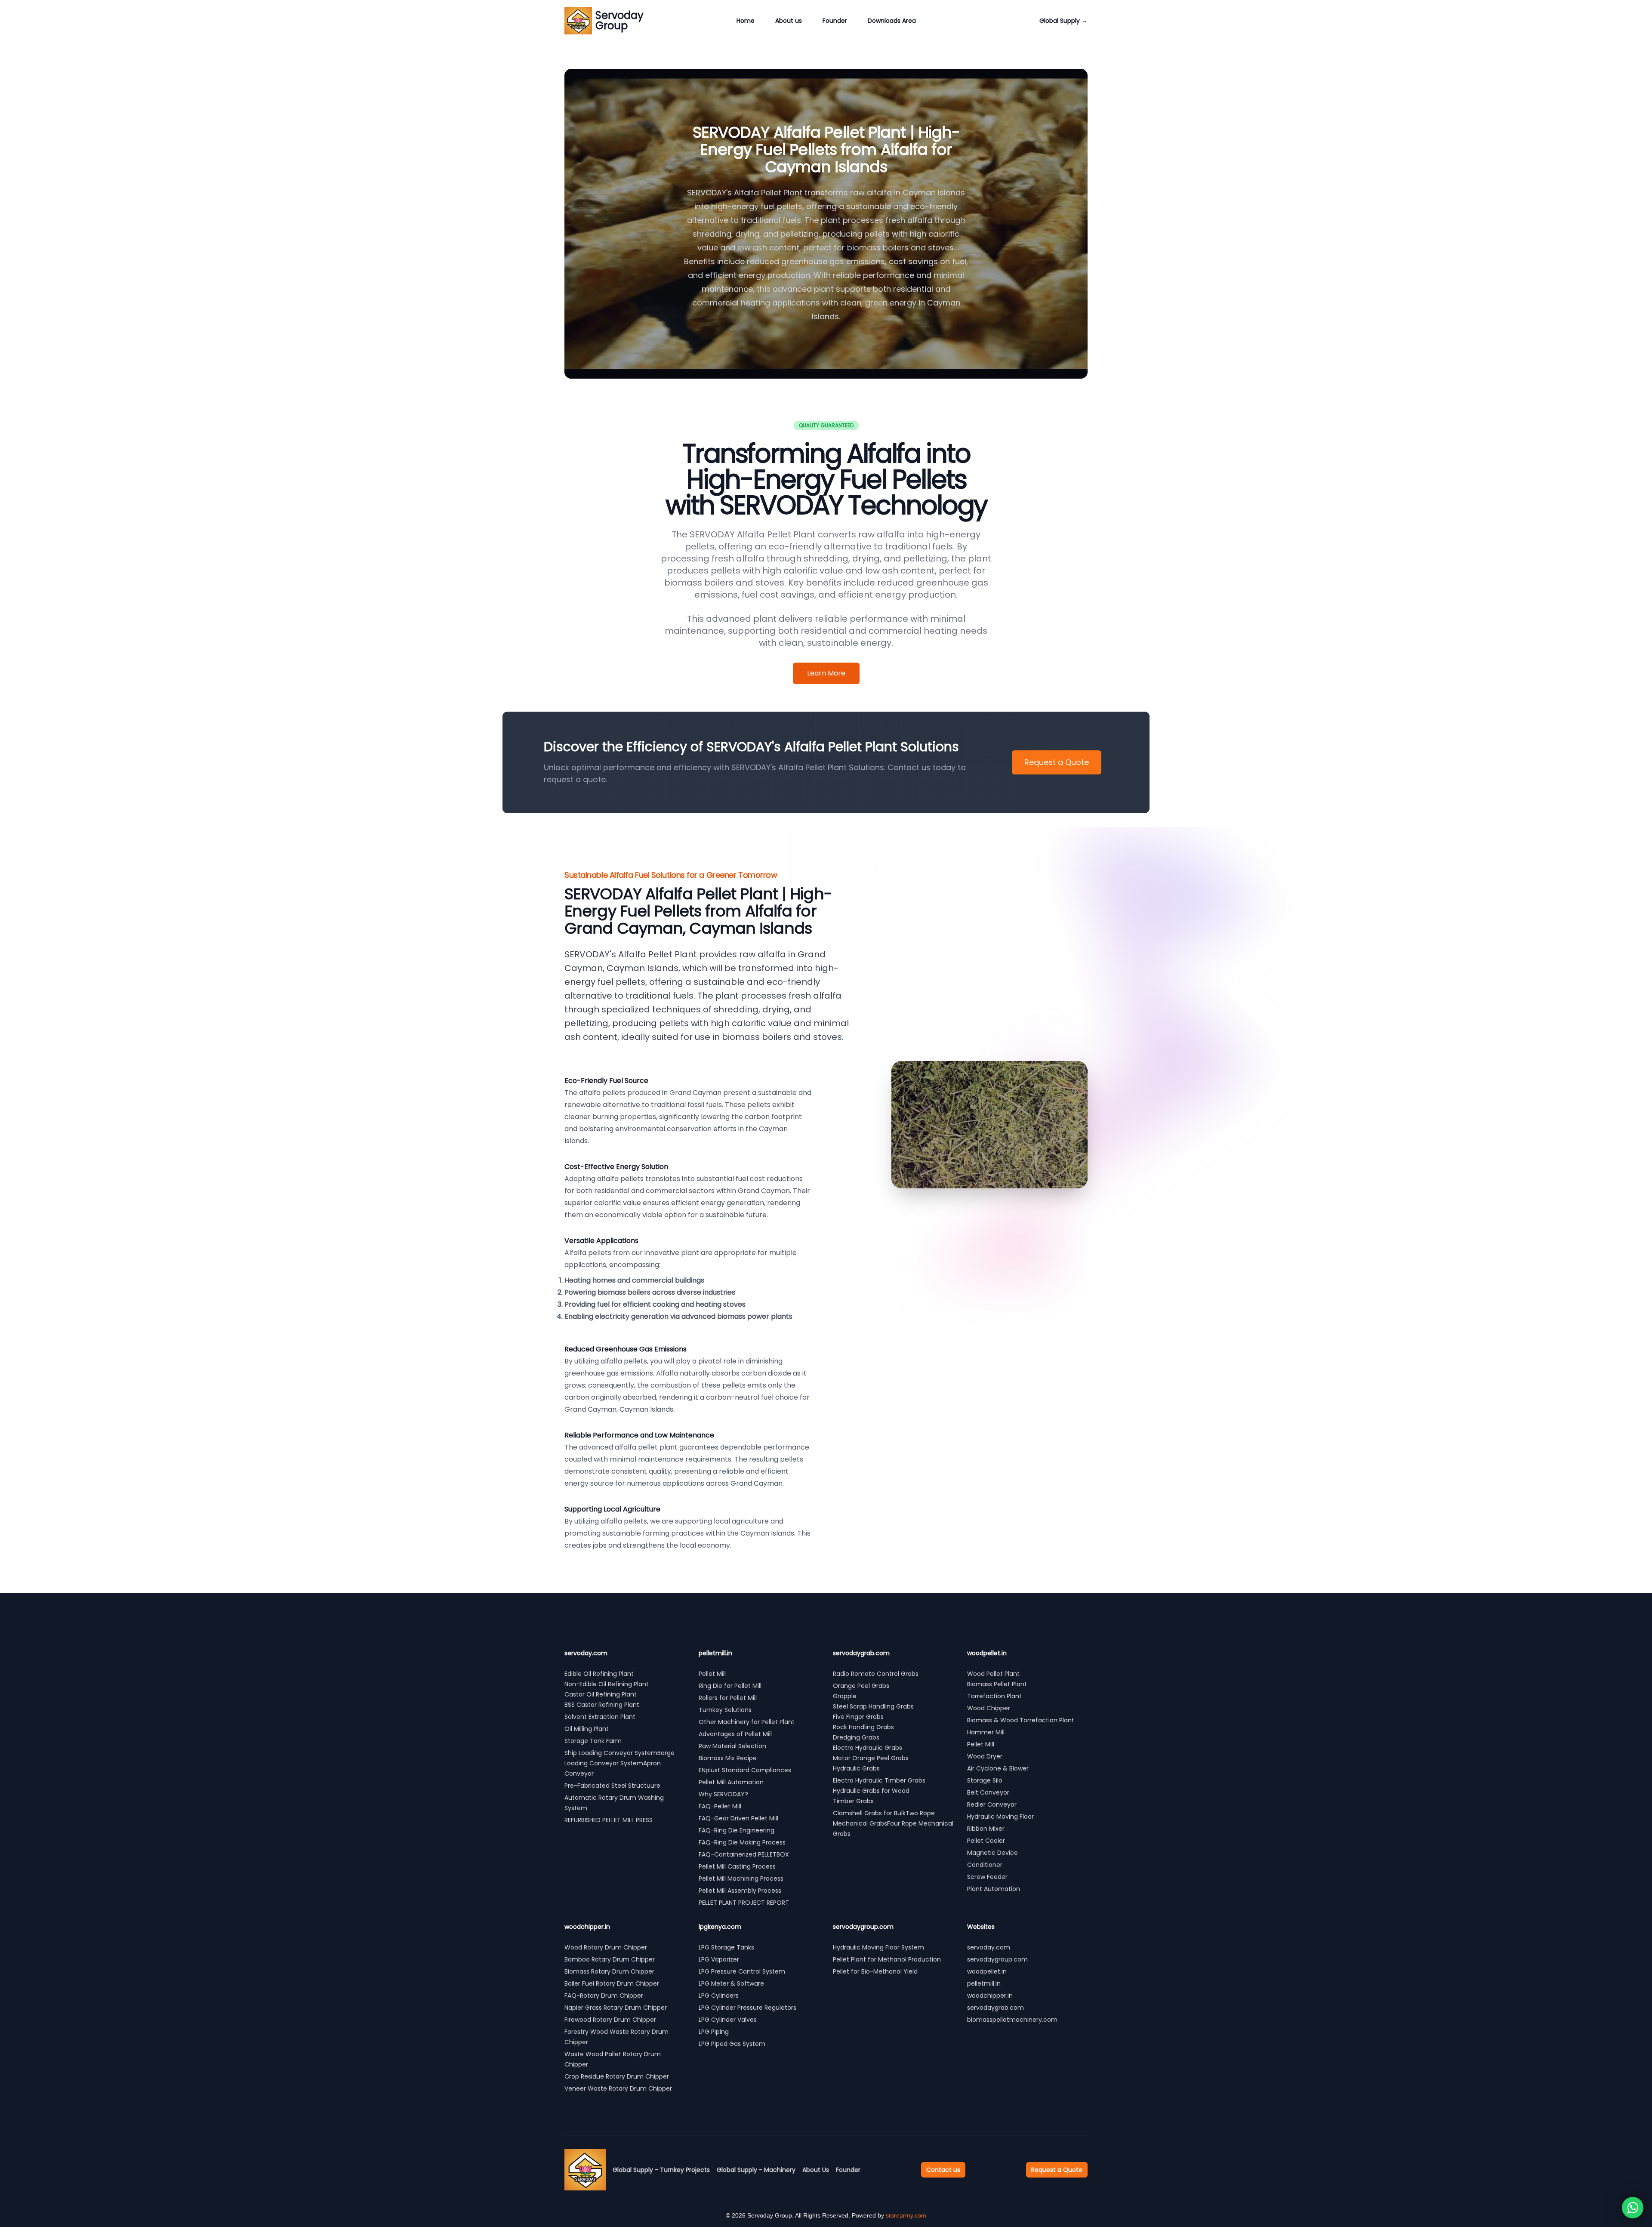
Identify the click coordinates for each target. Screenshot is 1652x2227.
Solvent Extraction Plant (600, 1717)
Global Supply (1063, 21)
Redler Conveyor (992, 1804)
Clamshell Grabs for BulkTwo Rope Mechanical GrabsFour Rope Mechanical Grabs (893, 1823)
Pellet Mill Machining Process (741, 1878)
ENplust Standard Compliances (745, 1770)
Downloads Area (892, 21)
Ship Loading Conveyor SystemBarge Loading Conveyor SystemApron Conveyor (619, 1763)
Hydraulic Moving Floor (1000, 1817)
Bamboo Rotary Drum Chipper (610, 1959)
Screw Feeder (987, 1877)
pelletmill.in (984, 1983)
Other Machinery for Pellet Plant (747, 1722)
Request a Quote (1057, 762)
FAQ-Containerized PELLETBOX (744, 1854)
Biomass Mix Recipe (728, 1758)
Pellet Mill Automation (731, 1782)
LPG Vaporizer (719, 1959)
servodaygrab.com (996, 2008)
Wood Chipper (989, 1708)
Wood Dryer (985, 1756)
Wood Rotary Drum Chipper (606, 1947)
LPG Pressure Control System (742, 1971)
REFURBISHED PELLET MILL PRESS (609, 1820)
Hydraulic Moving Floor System (878, 1947)
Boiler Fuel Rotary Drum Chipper (612, 1983)
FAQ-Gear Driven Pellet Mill (738, 1818)
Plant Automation (994, 1889)
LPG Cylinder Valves (728, 2020)
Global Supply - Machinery (756, 2170)
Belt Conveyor (988, 1792)
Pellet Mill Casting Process (737, 1866)
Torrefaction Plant (994, 1696)
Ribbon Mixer (986, 1829)
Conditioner (985, 1865)
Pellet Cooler (986, 1841)
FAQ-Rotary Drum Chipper (604, 1996)
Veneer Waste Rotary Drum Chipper (618, 2088)
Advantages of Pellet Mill (735, 1734)
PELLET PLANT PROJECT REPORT (744, 1903)
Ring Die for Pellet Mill (730, 1686)
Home (746, 21)
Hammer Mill (986, 1732)
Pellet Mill (712, 1674)
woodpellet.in (987, 1971)
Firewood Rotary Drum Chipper (610, 2020)
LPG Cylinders (719, 1996)
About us (789, 21)
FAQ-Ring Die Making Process (742, 1842)
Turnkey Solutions (725, 1710)
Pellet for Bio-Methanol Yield (875, 1971)
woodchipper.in (990, 1996)
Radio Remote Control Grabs (876, 1674)
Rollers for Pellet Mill (728, 1698)
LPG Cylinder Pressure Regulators (747, 2008)
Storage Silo (985, 1780)
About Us (816, 2170)
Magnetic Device (992, 1853)
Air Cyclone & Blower (998, 1768)
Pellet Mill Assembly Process (740, 1891)
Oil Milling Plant (587, 1729)
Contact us (943, 2170)
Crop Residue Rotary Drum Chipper (617, 2076)
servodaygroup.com (997, 1959)
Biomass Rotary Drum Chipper (609, 1971)
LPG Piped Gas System (732, 2044)
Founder (835, 21)
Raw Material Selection (732, 1746)
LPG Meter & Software (731, 1983)
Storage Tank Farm (593, 1741)
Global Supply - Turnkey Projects (661, 2170)
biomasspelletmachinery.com (1012, 2020)
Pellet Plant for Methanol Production (887, 1959)
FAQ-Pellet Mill (720, 1806)
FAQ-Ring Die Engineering (737, 1830)
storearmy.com (906, 2215)
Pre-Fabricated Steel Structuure (612, 1786)
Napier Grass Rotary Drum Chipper (616, 2008)
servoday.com (989, 1947)
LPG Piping (714, 2032)
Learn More (826, 673)
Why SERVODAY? (723, 1794)
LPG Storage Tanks (726, 1947)
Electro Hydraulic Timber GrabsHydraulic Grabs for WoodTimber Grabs (879, 1791)
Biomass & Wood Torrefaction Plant (1021, 1720)
